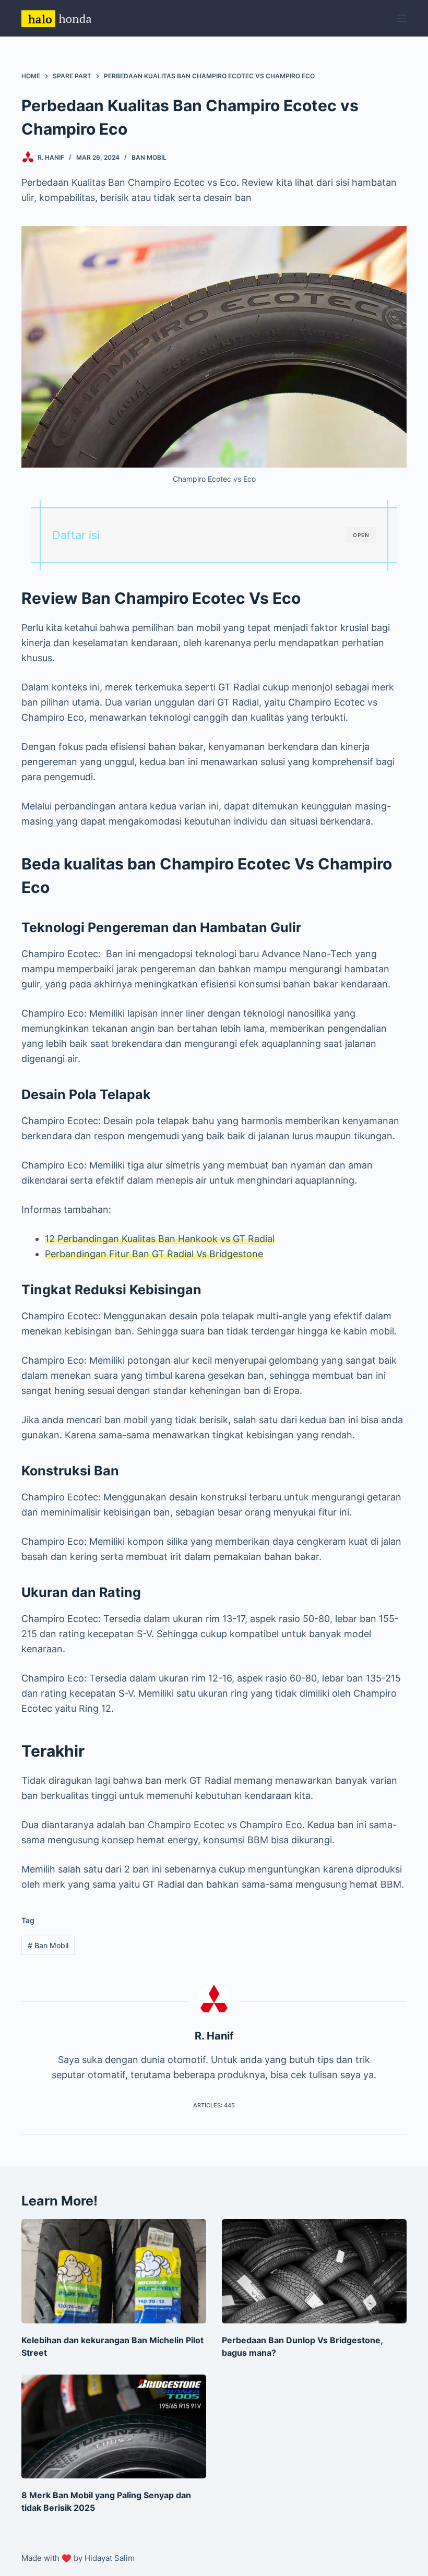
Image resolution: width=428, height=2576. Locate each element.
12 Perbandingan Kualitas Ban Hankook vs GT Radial (160, 1239)
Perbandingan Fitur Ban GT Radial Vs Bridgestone (154, 1254)
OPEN (361, 535)
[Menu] (402, 18)
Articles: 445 (214, 2105)
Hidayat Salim (110, 2558)
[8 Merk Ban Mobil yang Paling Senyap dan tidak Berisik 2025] (114, 2426)
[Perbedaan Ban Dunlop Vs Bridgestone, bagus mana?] (314, 2271)
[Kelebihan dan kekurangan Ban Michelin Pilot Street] (114, 2271)
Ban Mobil (149, 157)
